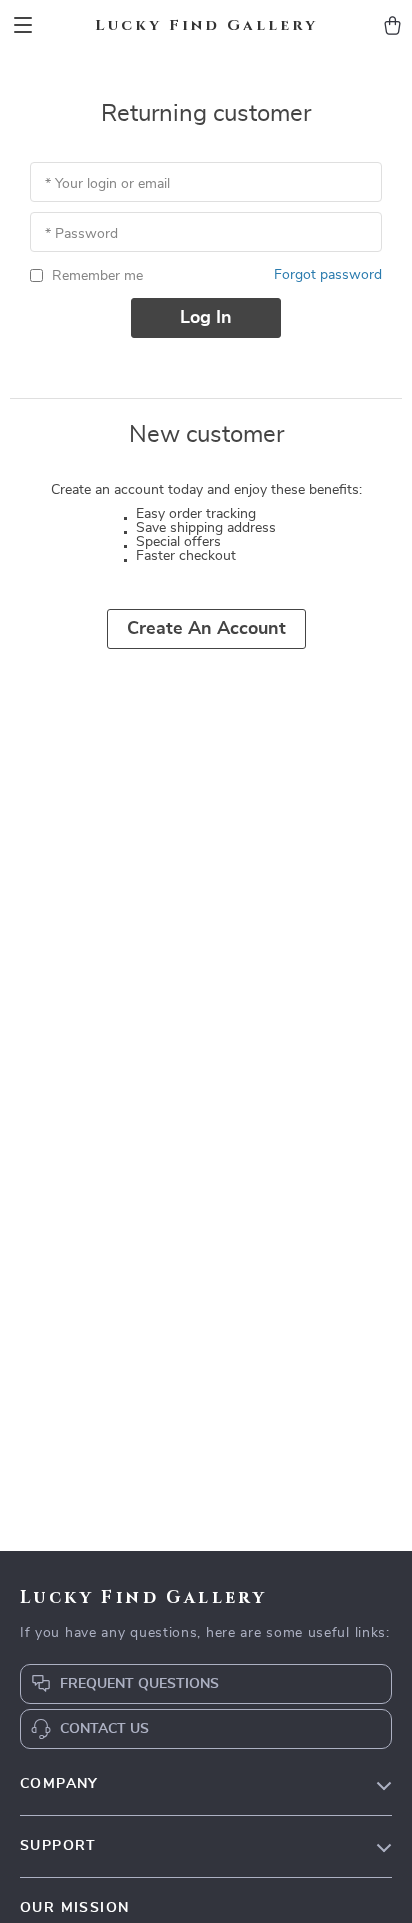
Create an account (206, 629)
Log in (206, 318)
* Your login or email (107, 184)
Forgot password (328, 275)
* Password (81, 234)
